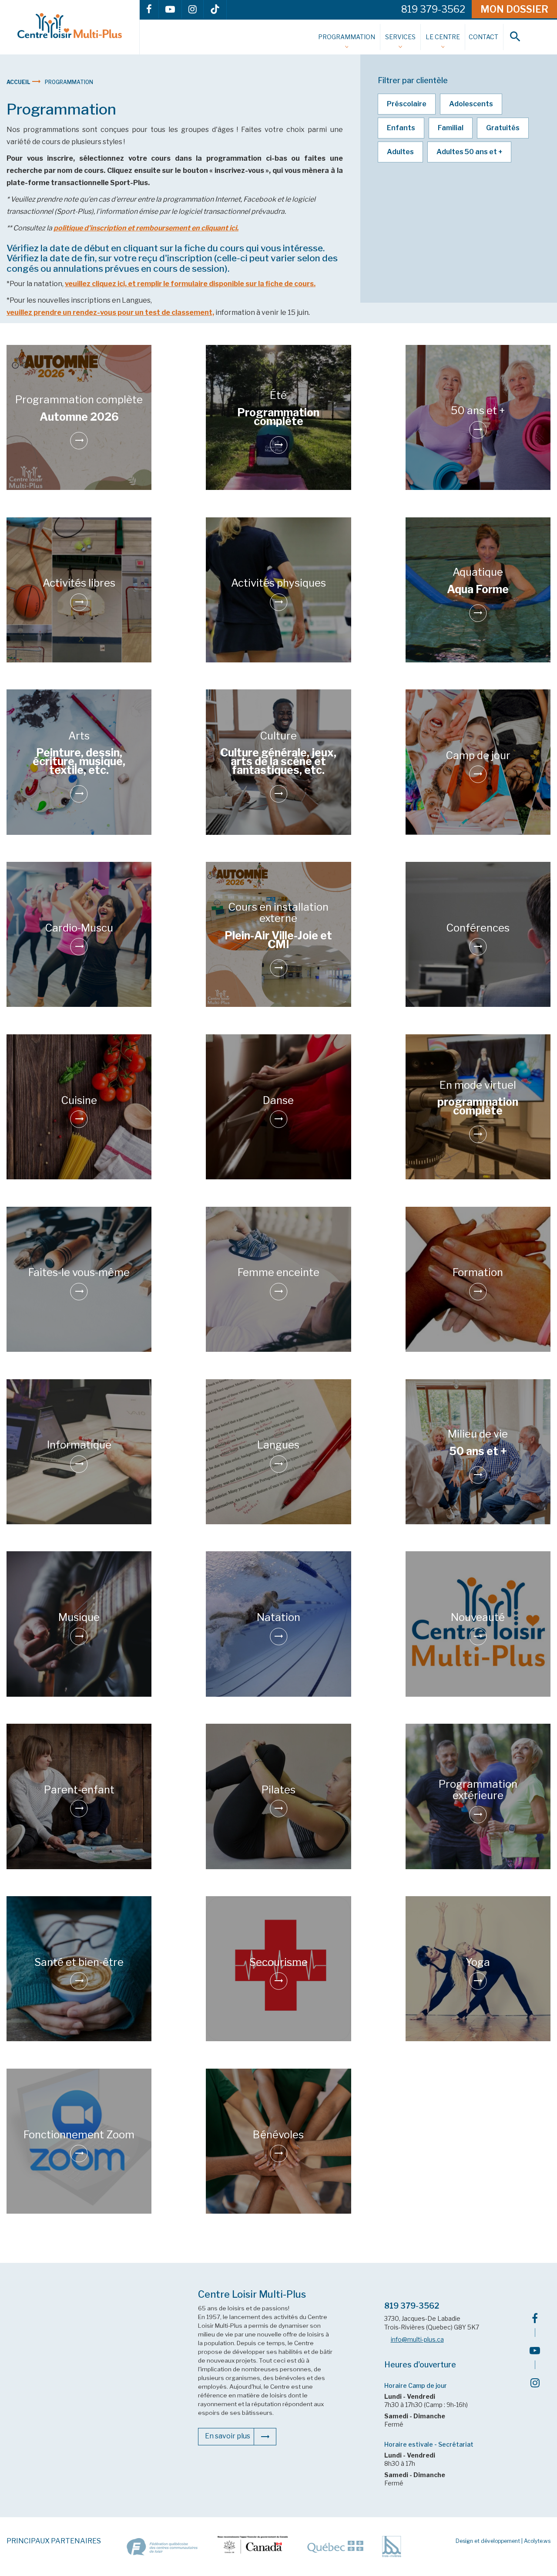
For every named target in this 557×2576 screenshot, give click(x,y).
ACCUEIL (19, 82)
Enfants (401, 128)
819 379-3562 (412, 2306)
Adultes (400, 152)
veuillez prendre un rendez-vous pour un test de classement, (110, 312)
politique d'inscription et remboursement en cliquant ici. (146, 228)
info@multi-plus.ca (417, 2340)
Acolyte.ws (537, 2541)
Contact (483, 37)
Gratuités (503, 128)
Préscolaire (407, 104)
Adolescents (471, 104)
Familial (451, 128)
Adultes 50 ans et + (469, 152)
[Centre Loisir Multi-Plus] (70, 26)
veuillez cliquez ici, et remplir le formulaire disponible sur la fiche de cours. (190, 284)
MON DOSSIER (514, 9)
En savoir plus (228, 2436)
